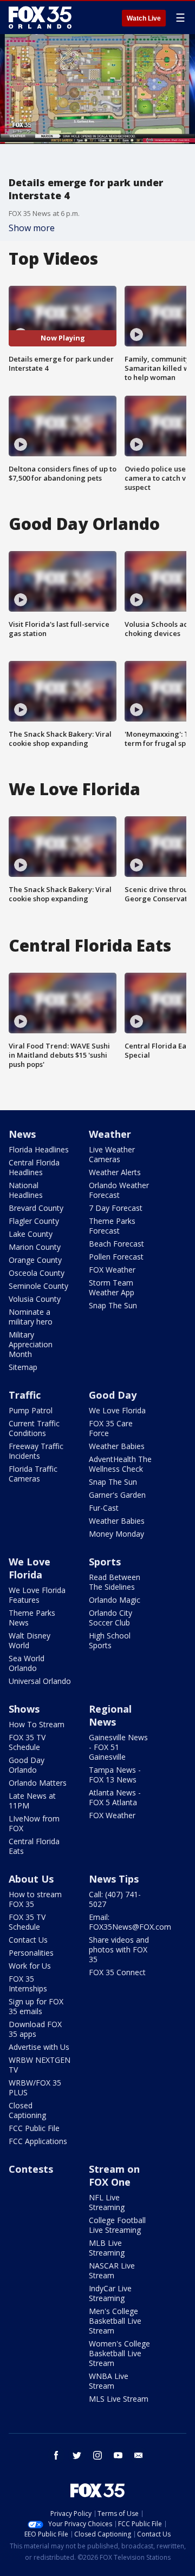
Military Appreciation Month (31, 1344)
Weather (110, 1134)
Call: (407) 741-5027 (115, 1899)
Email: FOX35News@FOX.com (130, 1922)
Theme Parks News (32, 1618)
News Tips (114, 1879)
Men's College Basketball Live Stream (115, 2321)
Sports (105, 1562)
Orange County (35, 1260)
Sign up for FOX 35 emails (36, 2006)
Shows (24, 1709)
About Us (31, 1879)
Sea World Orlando (27, 1663)
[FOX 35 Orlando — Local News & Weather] (40, 17)
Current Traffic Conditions (34, 1428)
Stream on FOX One (114, 2175)
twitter (77, 2455)
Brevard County (36, 1208)
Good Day (113, 1395)
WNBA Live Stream (109, 2381)
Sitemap (23, 1367)
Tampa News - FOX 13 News (115, 1775)
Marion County (35, 1247)
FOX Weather (112, 1270)
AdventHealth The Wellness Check (120, 1464)
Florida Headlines (39, 1149)
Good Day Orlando (27, 1765)
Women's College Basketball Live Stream (119, 2353)
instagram (97, 2455)
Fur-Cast (104, 1508)
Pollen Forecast (116, 1257)
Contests (31, 2169)
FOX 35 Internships (28, 1984)
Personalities (31, 1953)
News (22, 1134)
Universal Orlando (40, 1681)
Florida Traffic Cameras (33, 1474)
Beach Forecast (116, 1244)
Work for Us (30, 1966)
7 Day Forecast (116, 1208)
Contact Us (28, 1940)
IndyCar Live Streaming (110, 2293)
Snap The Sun (113, 1305)
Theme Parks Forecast (112, 1226)
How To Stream (37, 1724)
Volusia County (35, 1299)
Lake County (31, 1234)
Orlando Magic (115, 1600)
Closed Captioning (27, 2110)
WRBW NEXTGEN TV (40, 2065)
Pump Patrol (31, 1410)
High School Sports (110, 1640)
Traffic (25, 1395)
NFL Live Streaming (107, 2202)
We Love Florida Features (37, 1595)
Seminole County (38, 1286)
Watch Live (144, 18)
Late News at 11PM (32, 1801)
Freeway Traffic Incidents (36, 1451)
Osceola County (37, 1273)
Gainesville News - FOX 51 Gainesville (118, 1747)
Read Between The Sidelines (115, 1582)
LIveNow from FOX (34, 1823)
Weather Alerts (115, 1172)
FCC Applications (38, 2141)
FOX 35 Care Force (111, 1428)
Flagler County (34, 1221)
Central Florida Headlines (34, 1167)
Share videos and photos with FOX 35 (119, 1949)
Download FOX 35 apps (35, 2029)
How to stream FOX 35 (35, 1899)
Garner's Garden (117, 1495)
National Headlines (26, 1190)
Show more (32, 228)
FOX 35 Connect (117, 1972)
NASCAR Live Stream (112, 2270)
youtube (118, 2455)
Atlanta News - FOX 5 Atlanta (115, 1797)
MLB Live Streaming (107, 2248)
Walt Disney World (30, 1640)
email (139, 2455)
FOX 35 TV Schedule (27, 1742)
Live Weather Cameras (112, 1154)
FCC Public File (34, 2128)
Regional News (110, 1715)
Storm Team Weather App (112, 1287)
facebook (56, 2455)
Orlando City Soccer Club (110, 1618)
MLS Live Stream (119, 2399)
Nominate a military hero (31, 1317)
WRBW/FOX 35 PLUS (35, 2087)
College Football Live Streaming (117, 2225)
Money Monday (116, 1534)
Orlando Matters (38, 1783)
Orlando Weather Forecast (119, 1190)
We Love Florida (117, 1410)
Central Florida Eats (34, 1846)
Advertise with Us (39, 2047)
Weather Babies (117, 1446)
